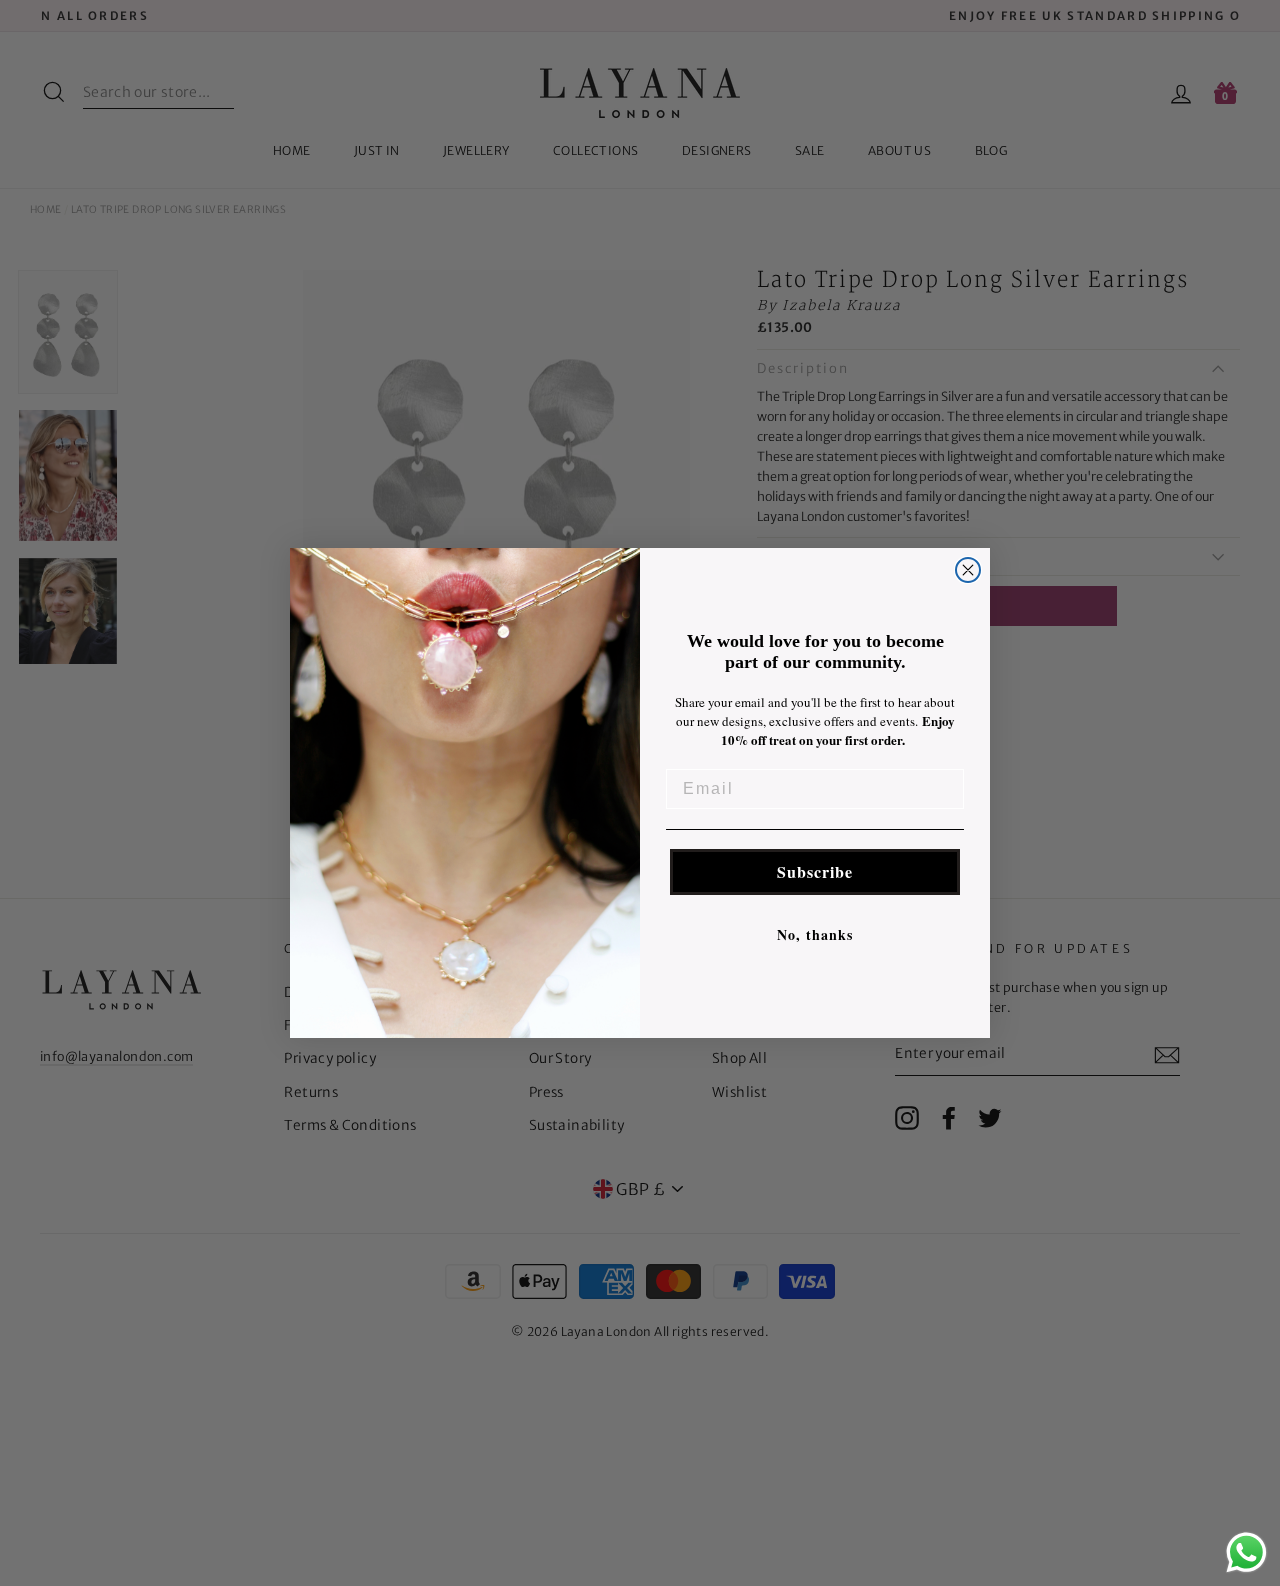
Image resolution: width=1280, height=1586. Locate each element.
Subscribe (815, 871)
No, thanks (815, 934)
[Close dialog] (968, 570)
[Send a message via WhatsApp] (1246, 1552)
